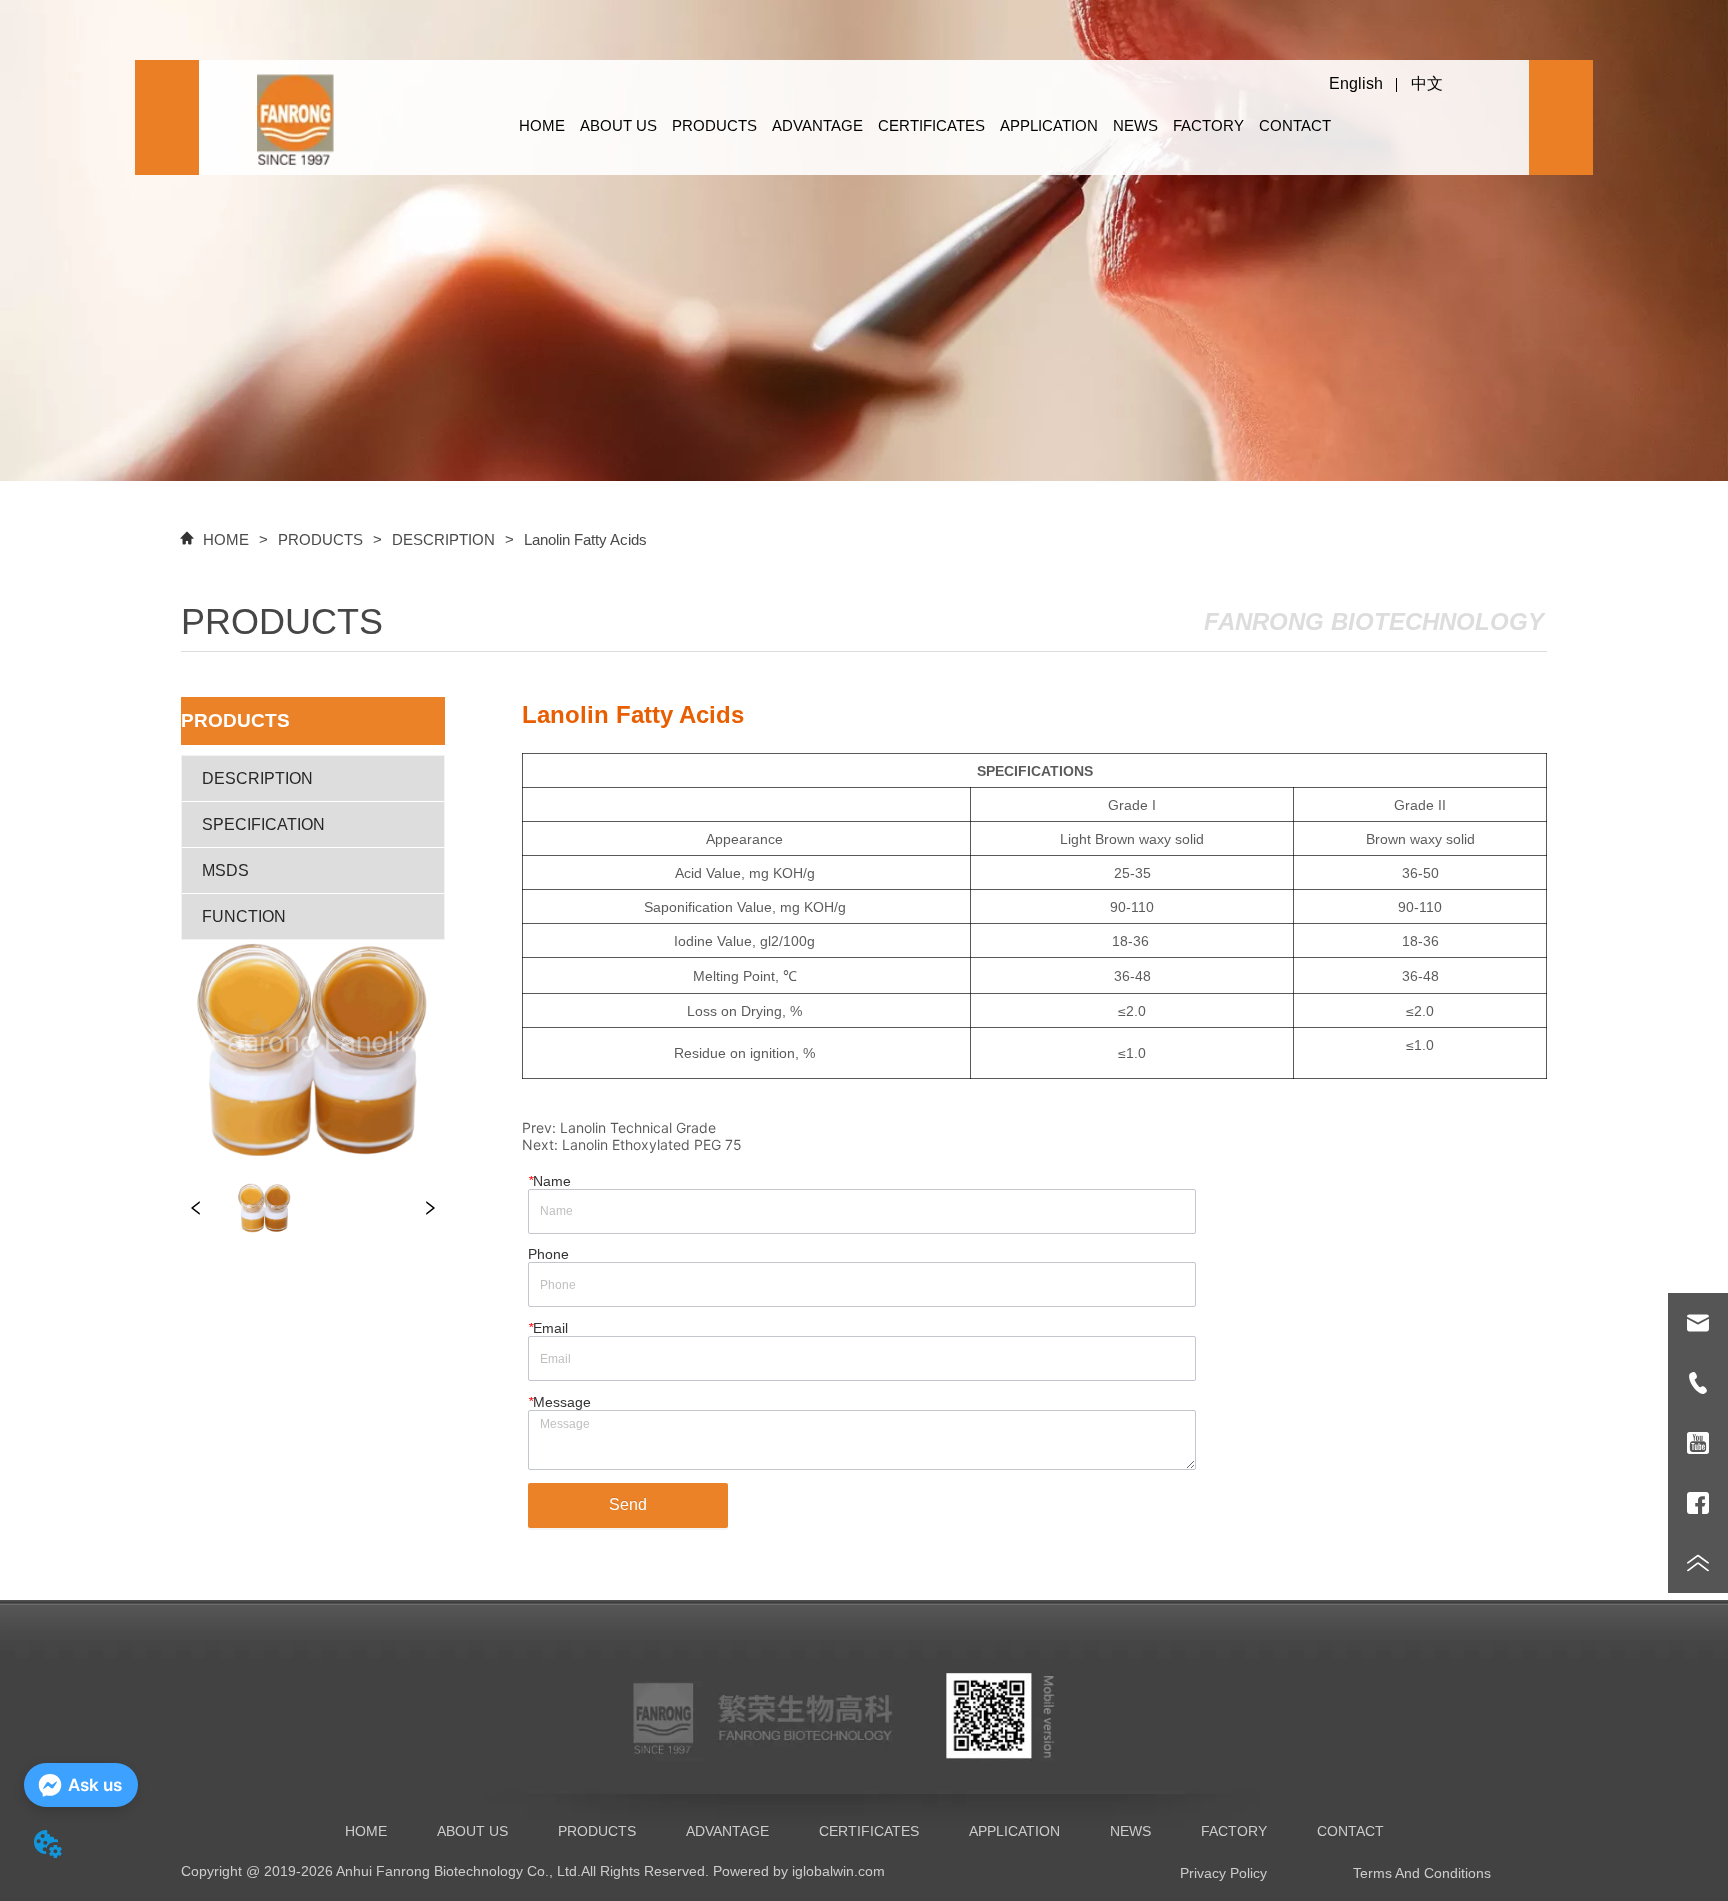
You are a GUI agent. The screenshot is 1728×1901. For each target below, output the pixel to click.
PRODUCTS (714, 125)
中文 (1427, 83)
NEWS (1135, 125)
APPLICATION (1049, 125)
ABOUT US (618, 125)
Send (628, 1504)
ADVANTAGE (817, 125)
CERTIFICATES (931, 125)
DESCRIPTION (443, 539)
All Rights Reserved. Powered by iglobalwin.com (733, 1871)
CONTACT (1295, 125)
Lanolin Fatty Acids (585, 539)
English (1356, 83)
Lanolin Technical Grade (638, 1127)
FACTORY (1208, 125)
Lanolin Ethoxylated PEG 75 (652, 1144)
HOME (542, 125)
